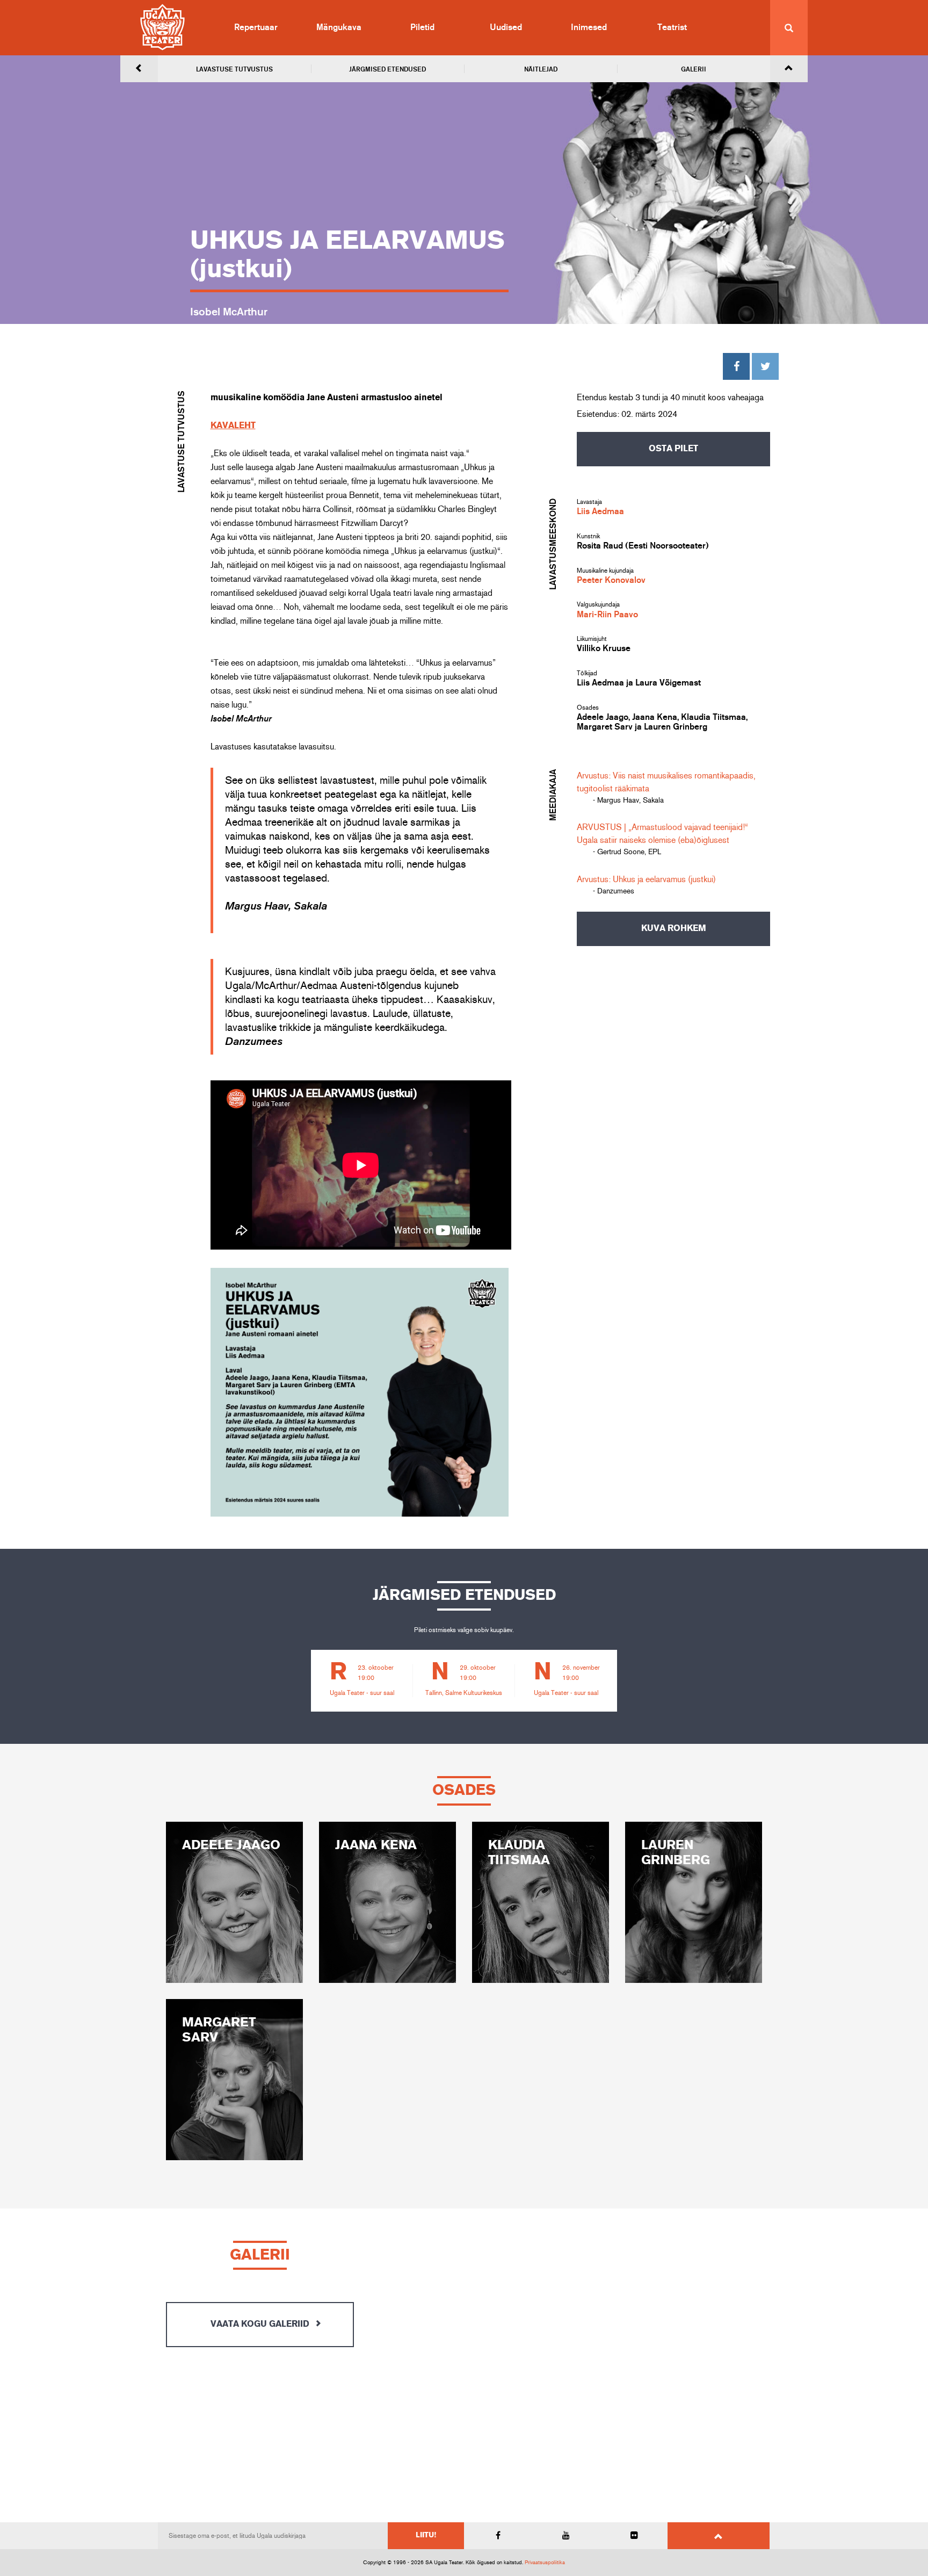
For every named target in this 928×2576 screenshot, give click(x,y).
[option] (362, 1681)
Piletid (422, 27)
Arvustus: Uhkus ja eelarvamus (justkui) (646, 879)
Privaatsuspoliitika (545, 2563)
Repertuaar (256, 27)
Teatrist (672, 27)
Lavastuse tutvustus (234, 69)
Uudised (506, 27)
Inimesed (589, 27)
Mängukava (339, 27)
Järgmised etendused (387, 69)
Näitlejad (541, 69)
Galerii (694, 69)
